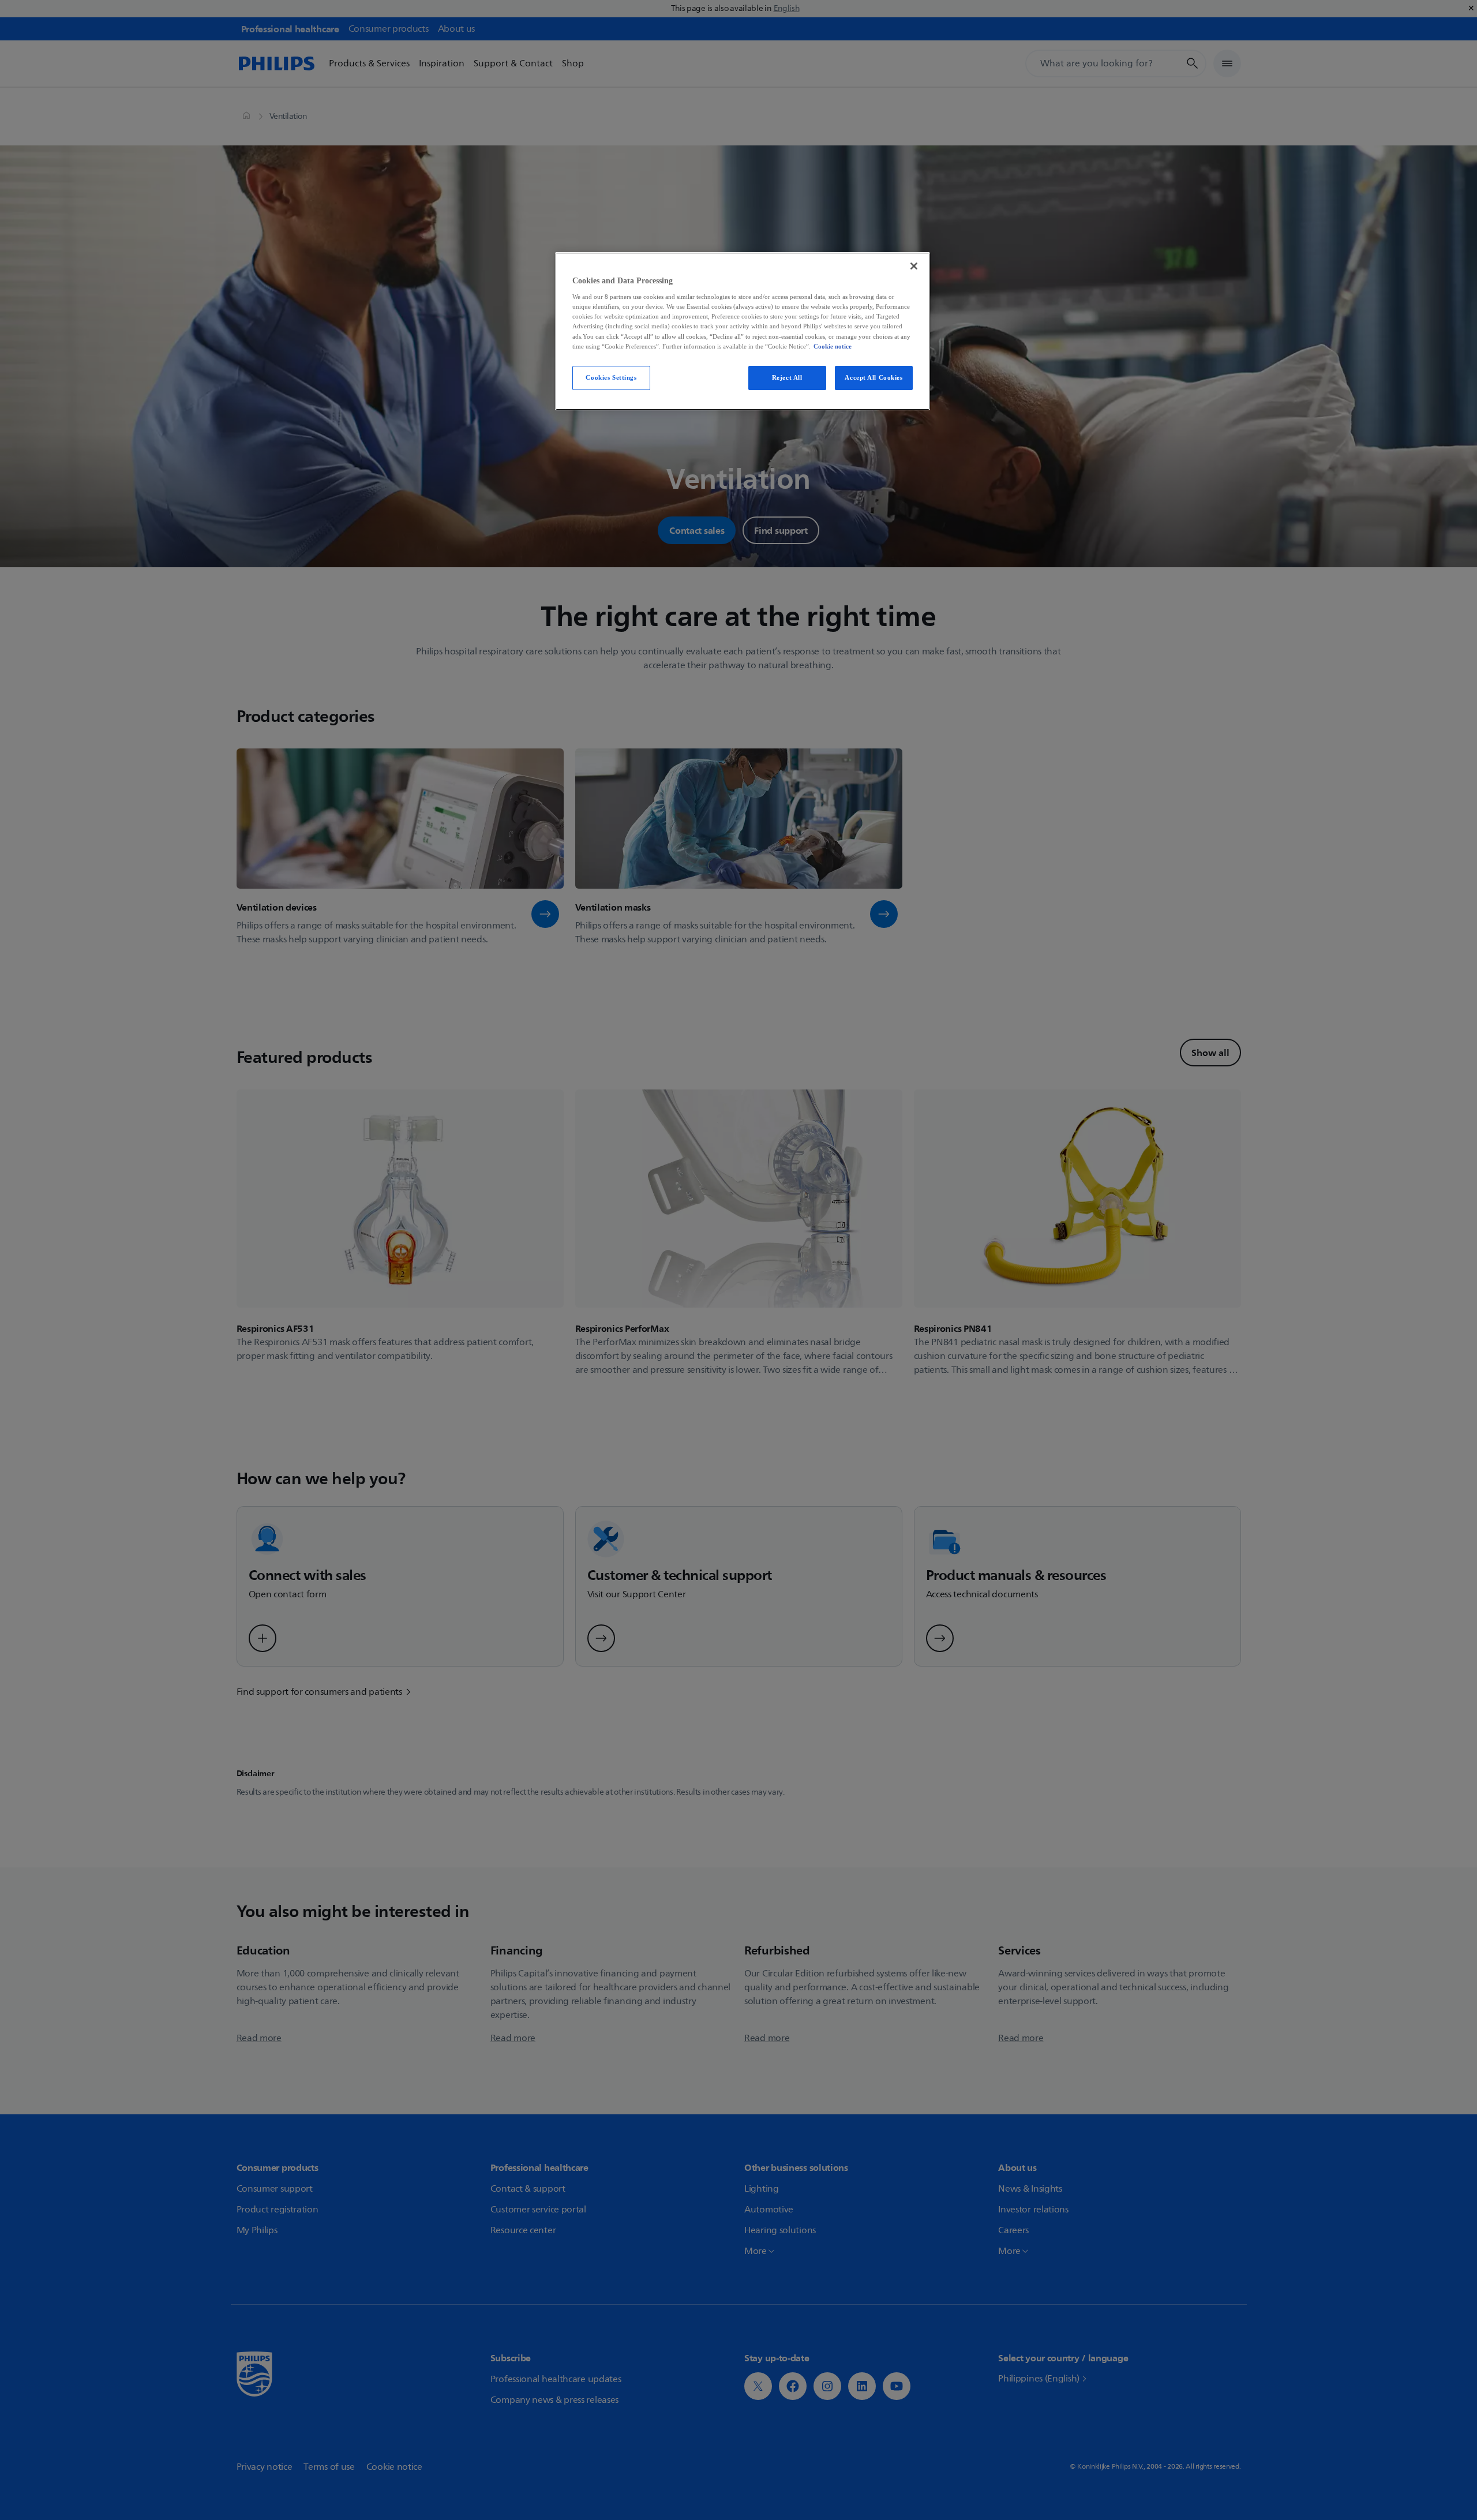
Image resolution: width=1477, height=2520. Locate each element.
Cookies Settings (611, 377)
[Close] (914, 266)
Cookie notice (833, 346)
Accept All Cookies (874, 377)
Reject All (787, 377)
